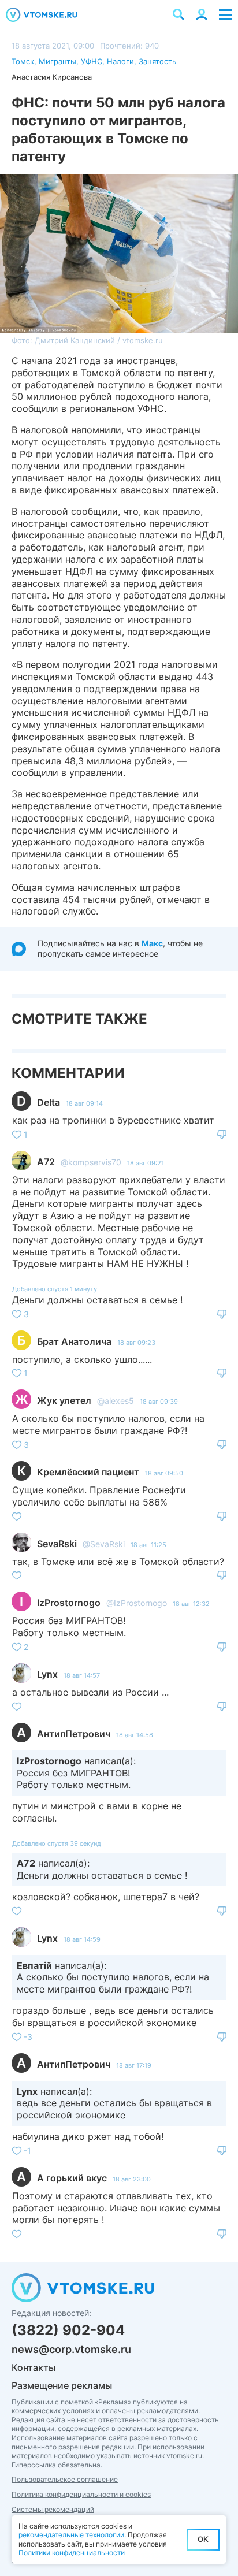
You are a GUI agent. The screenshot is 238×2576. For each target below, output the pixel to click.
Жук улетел (64, 1400)
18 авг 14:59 (82, 1939)
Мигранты (57, 61)
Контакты (34, 2367)
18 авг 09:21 (146, 1163)
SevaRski (57, 1544)
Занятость (157, 61)
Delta (49, 1102)
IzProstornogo (69, 1603)
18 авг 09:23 (136, 1343)
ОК (203, 2539)
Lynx (47, 1674)
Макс (152, 943)
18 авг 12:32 (191, 1604)
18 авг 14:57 (82, 1675)
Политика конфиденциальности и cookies (81, 2494)
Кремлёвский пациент (88, 1472)
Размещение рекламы (62, 2385)
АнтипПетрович (74, 1734)
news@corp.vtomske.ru (71, 2349)
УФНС (92, 61)
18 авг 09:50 (164, 1473)
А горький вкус (72, 2178)
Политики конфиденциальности (72, 2553)
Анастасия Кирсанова (52, 77)
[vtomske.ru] (42, 15)
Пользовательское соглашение (65, 2479)
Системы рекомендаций (53, 2509)
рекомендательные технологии (71, 2535)
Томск (23, 61)
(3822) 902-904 (68, 2330)
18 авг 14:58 (135, 1735)
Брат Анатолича (74, 1341)
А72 (46, 1162)
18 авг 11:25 (148, 1545)
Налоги (120, 61)
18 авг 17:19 (134, 2065)
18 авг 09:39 (159, 1402)
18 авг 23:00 (132, 2179)
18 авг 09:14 (84, 1103)
